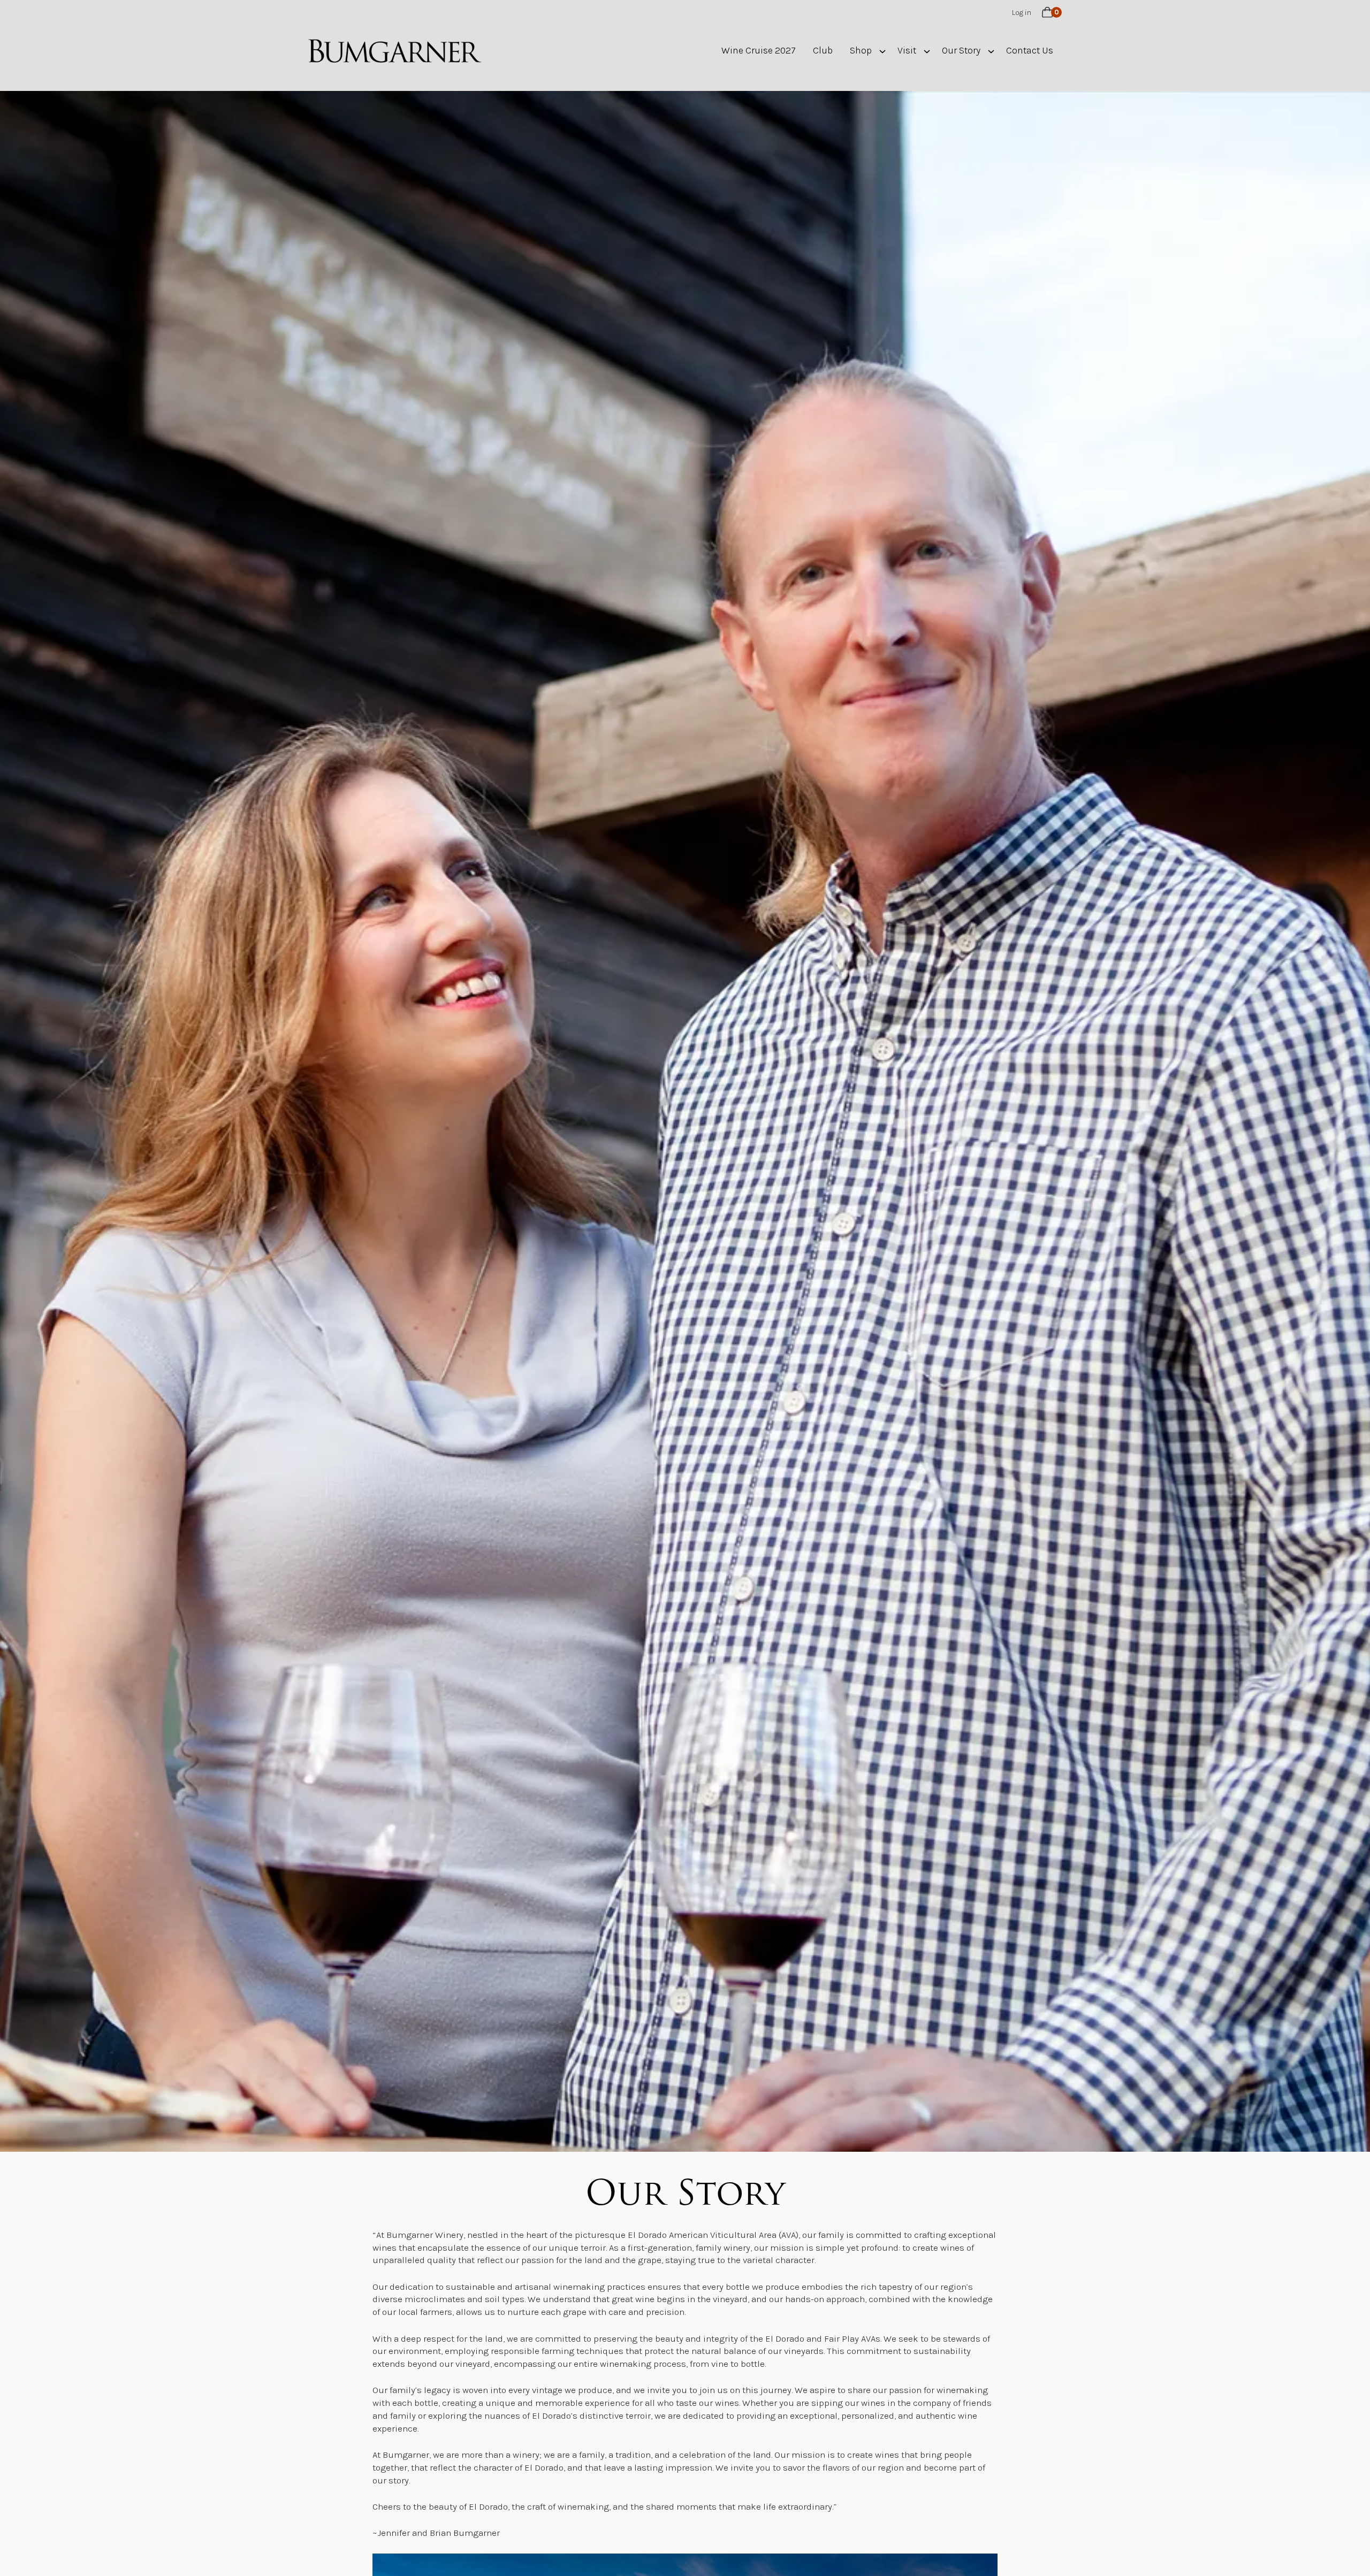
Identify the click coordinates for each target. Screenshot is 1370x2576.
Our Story (961, 50)
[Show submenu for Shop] (882, 51)
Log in (1022, 13)
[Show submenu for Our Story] (991, 51)
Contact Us (1030, 50)
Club (823, 50)
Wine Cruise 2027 (759, 50)
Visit (907, 50)
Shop (861, 50)
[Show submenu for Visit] (927, 51)
